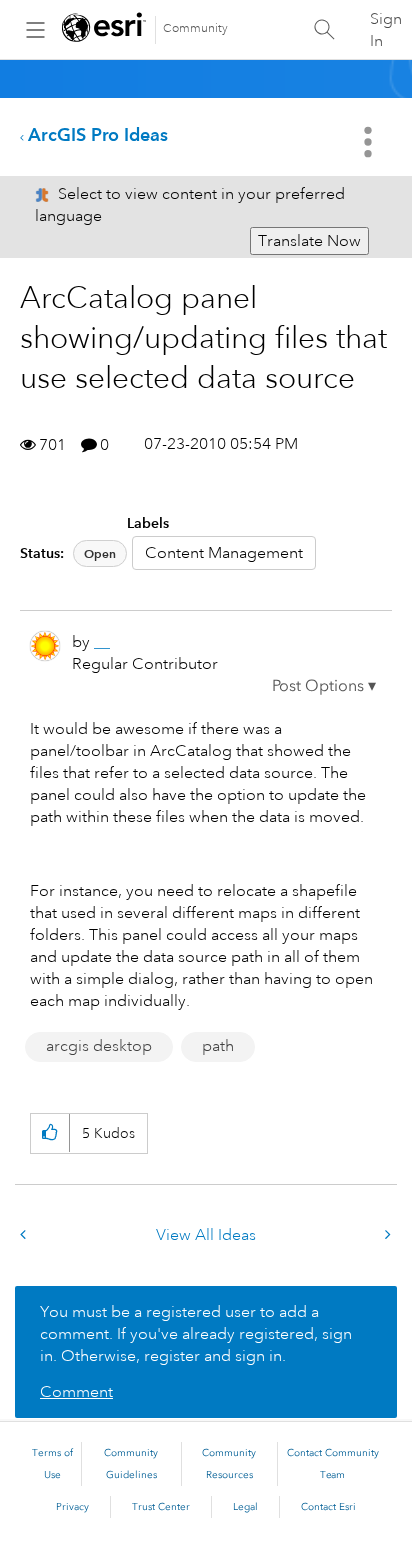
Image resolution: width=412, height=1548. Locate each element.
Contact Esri (328, 1507)
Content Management (224, 553)
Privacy (72, 1507)
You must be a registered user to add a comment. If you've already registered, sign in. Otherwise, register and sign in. (196, 1334)
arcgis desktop (99, 1046)
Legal (245, 1507)
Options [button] (370, 142)
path (218, 1046)
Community (195, 28)
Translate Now (309, 241)
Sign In (386, 30)
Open (100, 553)
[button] (324, 686)
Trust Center (161, 1507)
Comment (76, 1392)
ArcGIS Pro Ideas (98, 134)
